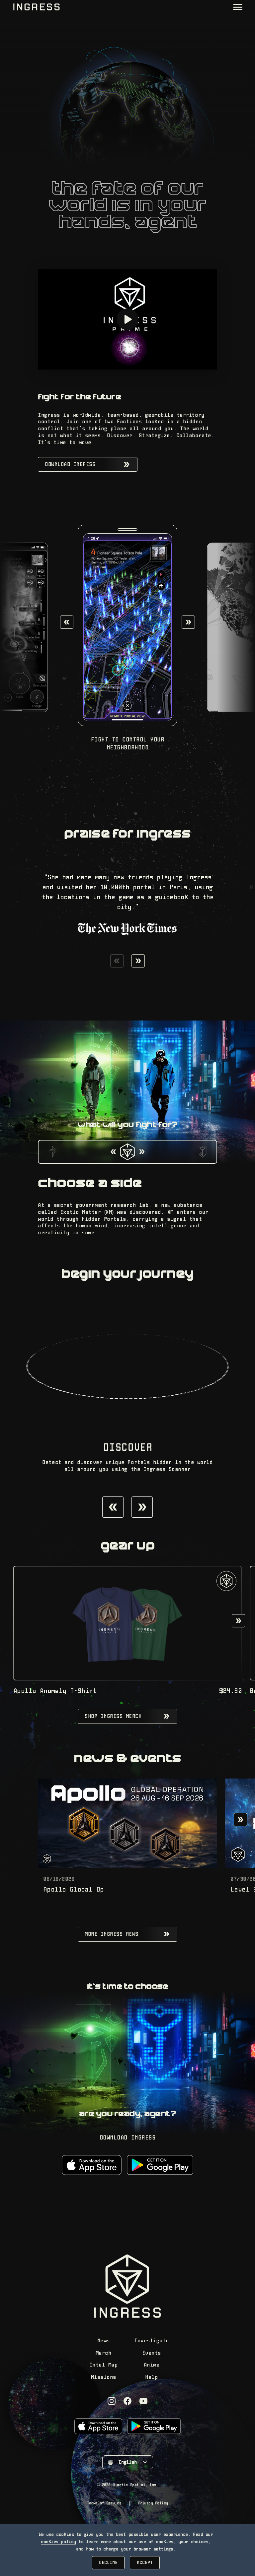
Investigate (152, 2341)
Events (152, 2353)
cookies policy (58, 2542)
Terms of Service (104, 2503)
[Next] (188, 622)
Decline (108, 2563)
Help (151, 2377)
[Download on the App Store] (91, 2165)
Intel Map (104, 2365)
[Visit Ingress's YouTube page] (143, 2401)
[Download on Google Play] (160, 2165)
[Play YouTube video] (127, 319)
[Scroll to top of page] (37, 7)
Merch (104, 2353)
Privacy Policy (153, 2503)
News (104, 2341)
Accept (145, 2563)
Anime (152, 2365)
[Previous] (67, 622)
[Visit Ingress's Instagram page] (112, 2401)
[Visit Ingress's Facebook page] (127, 2401)
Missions (104, 2377)
